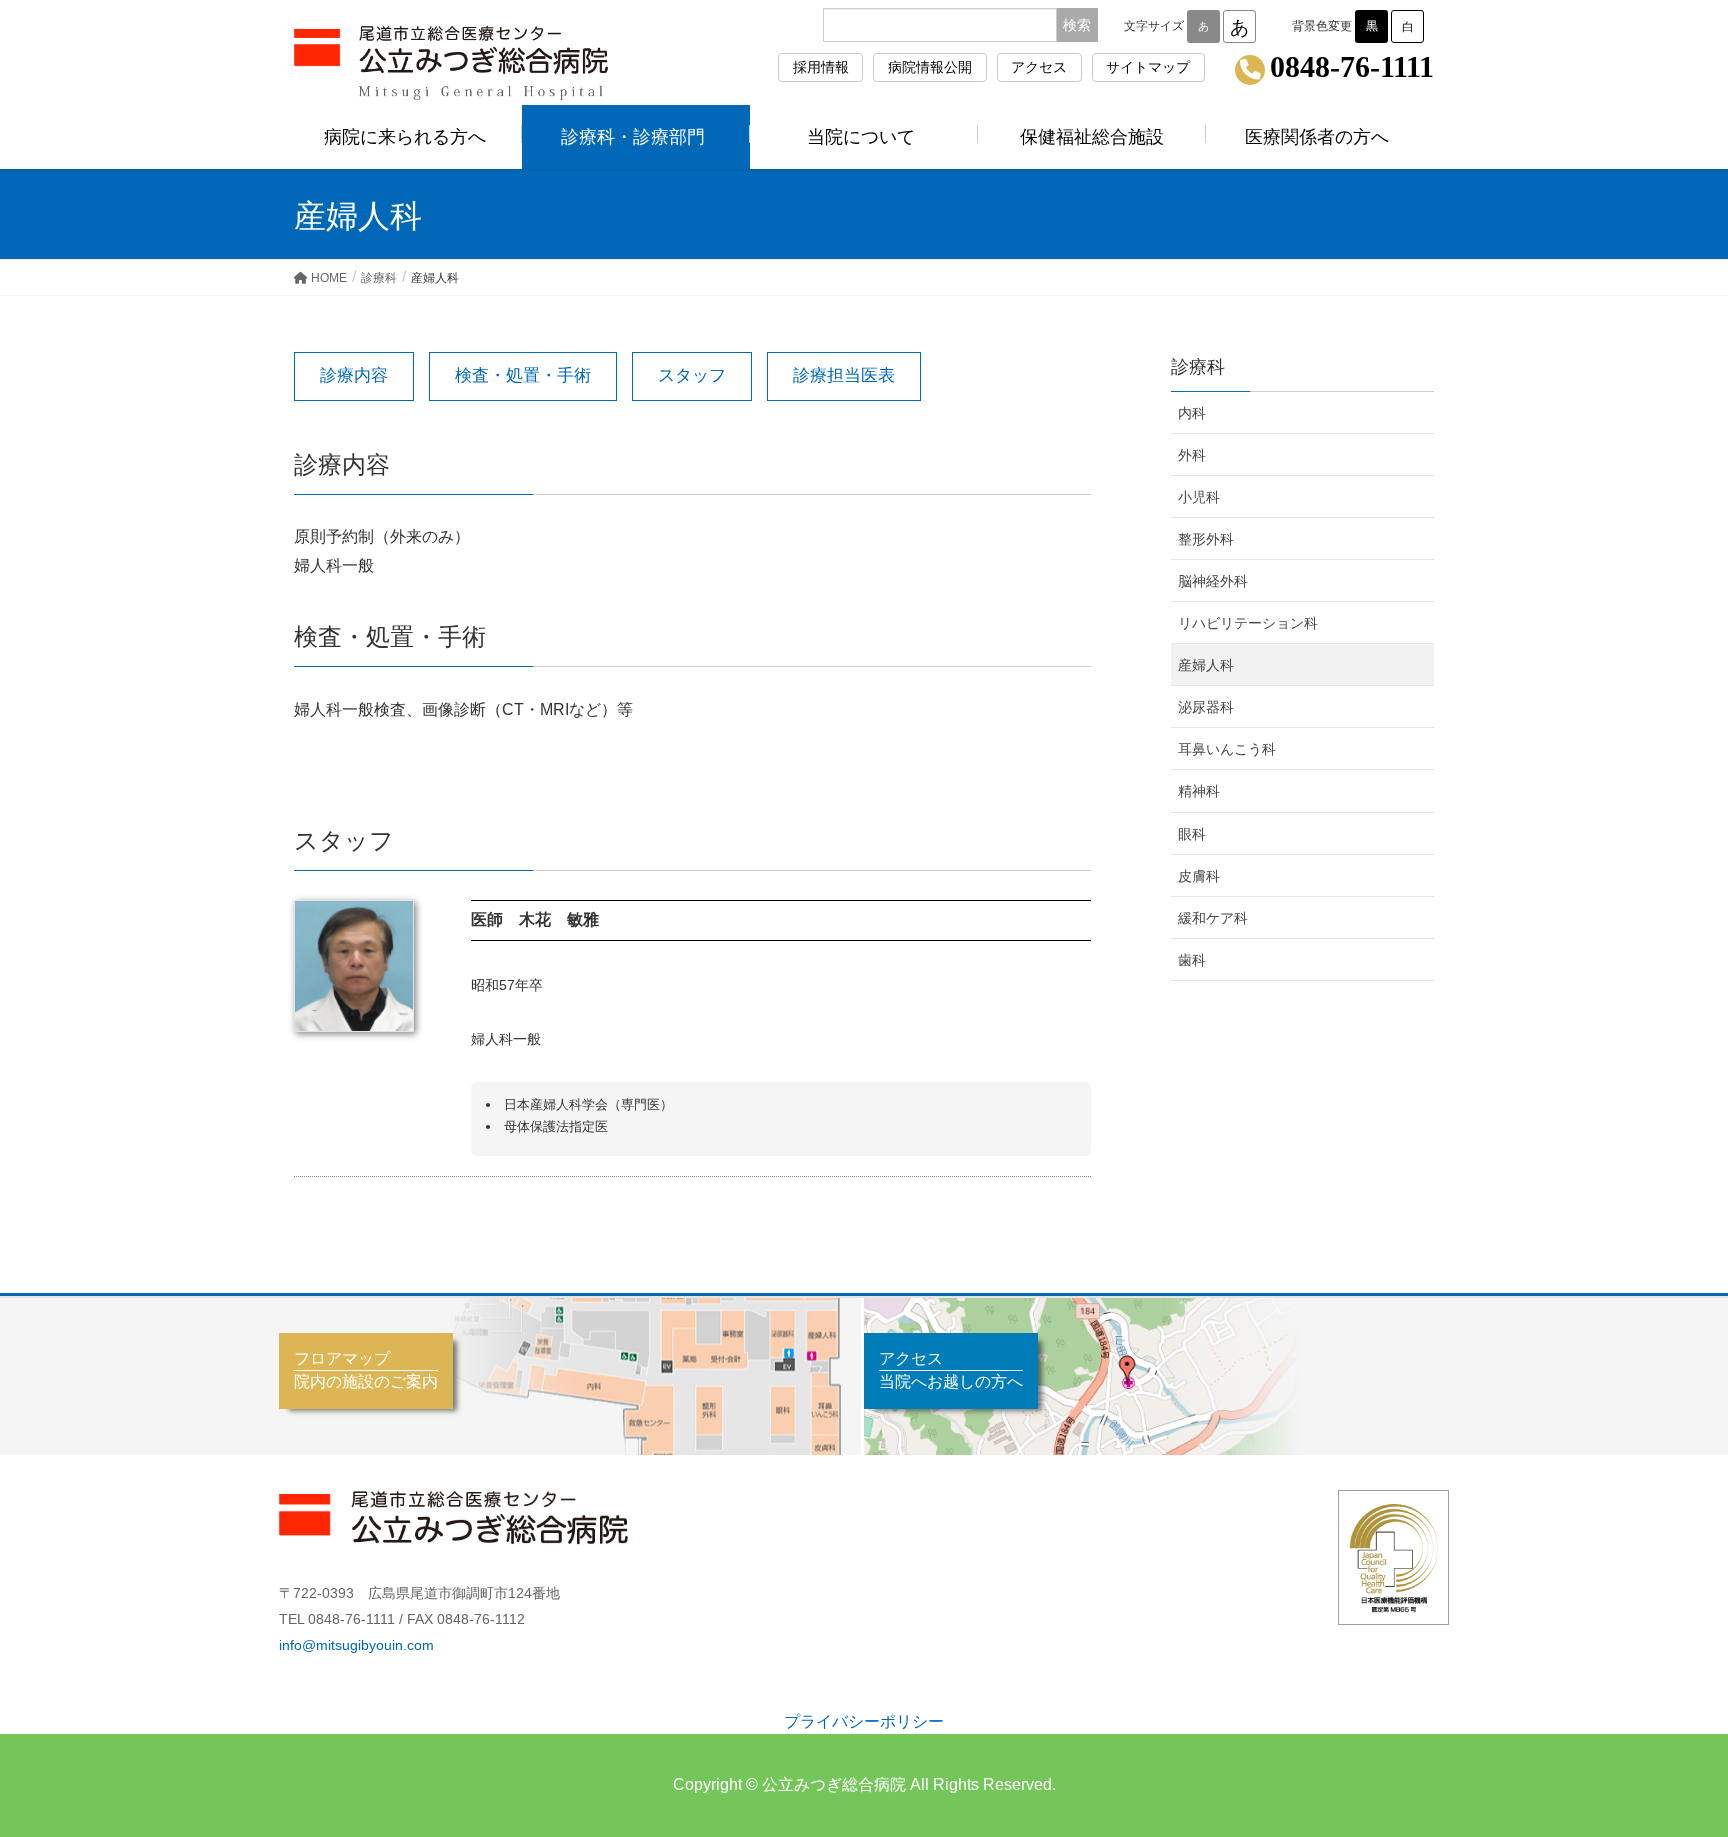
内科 (1192, 413)
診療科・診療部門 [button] (633, 137)
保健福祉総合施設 (1092, 137)
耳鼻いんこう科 (1227, 749)
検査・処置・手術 (523, 375)
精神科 (1199, 791)
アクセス (1039, 67)
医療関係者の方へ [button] (1317, 137)
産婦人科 (1206, 665)
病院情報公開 (930, 67)
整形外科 (1206, 539)
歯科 (1192, 960)
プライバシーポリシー (864, 1721)
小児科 (1199, 497)
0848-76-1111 (1352, 68)
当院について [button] (861, 137)
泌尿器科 (1206, 707)
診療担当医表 (844, 375)
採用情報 (821, 67)
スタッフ (692, 375)
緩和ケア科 (1213, 918)
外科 (1192, 455)
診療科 (1198, 367)
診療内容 (354, 375)
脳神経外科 (1213, 581)
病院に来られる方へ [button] (405, 137)
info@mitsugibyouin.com (356, 1645)
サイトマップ (1148, 67)
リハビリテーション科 (1248, 623)
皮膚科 (1199, 876)
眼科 (1192, 834)
